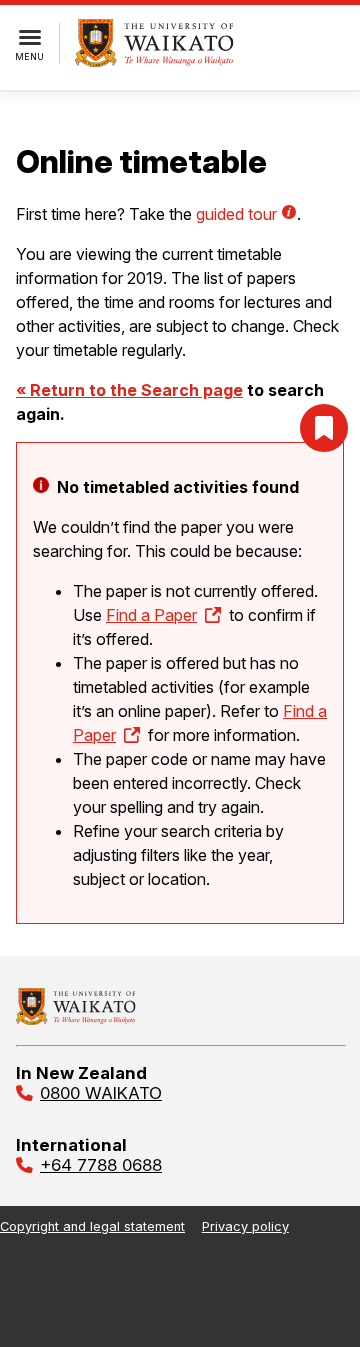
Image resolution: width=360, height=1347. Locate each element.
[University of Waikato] (76, 1019)
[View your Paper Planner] (324, 428)
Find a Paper (151, 615)
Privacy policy (245, 1226)
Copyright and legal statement (92, 1226)
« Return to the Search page (129, 390)
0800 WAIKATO (101, 1093)
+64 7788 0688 (101, 1165)
